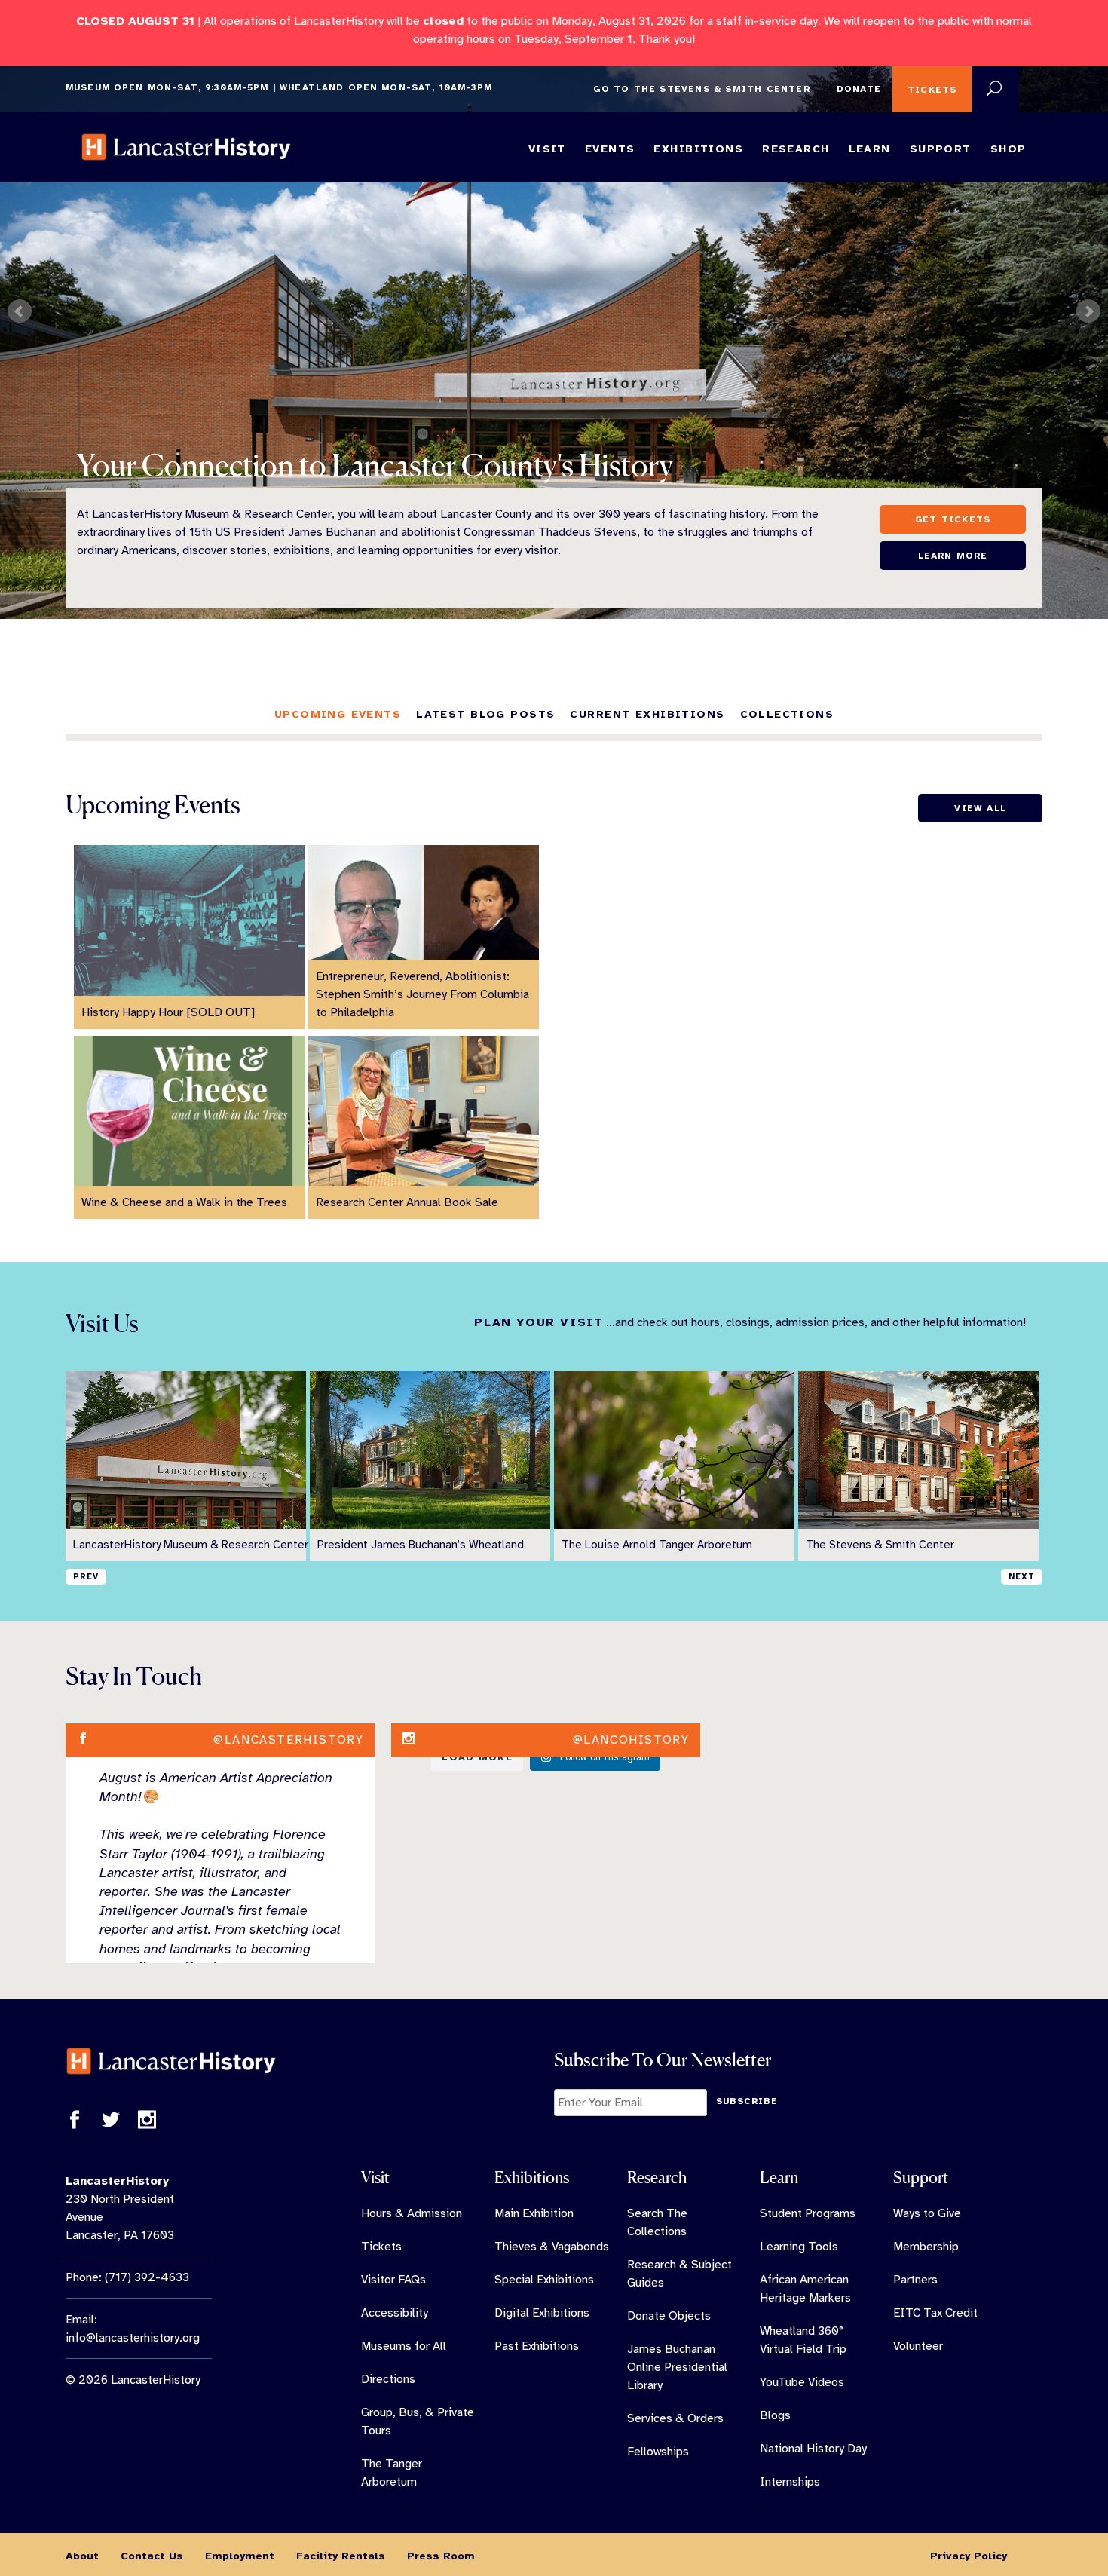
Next (1088, 311)
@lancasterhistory (288, 1740)
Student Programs (808, 2213)
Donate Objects (669, 2316)
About (82, 2556)
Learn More (953, 556)
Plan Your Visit (539, 1322)
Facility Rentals (341, 2556)
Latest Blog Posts (485, 714)
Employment (240, 2556)
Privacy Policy (969, 2556)
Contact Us (152, 2556)
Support (941, 149)
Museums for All (404, 2346)
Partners (915, 2280)
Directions (388, 2379)
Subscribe (747, 2101)
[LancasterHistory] (186, 147)
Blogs (775, 2415)
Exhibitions (698, 149)
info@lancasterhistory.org (133, 2338)
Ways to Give (927, 2213)
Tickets (932, 90)
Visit (547, 149)
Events (610, 149)
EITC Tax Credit (935, 2313)
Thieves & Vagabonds (552, 2247)
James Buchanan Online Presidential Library (677, 2367)
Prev (20, 311)
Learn (870, 149)
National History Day (813, 2449)
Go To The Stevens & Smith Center (701, 89)
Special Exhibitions (544, 2280)
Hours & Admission (412, 2213)
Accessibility (395, 2313)
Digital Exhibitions (542, 2313)
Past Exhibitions (537, 2346)
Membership (926, 2247)
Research (796, 149)
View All (980, 808)
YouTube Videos (802, 2382)
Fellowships (658, 2452)
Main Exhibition (534, 2213)
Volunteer (918, 2346)
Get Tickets (953, 519)
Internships (790, 2482)
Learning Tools (799, 2247)
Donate (859, 89)
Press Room (441, 2556)
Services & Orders (675, 2418)
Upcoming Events (338, 714)
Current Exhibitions (647, 714)
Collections (787, 714)
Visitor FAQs (393, 2280)
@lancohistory (631, 1740)
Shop (1009, 149)
